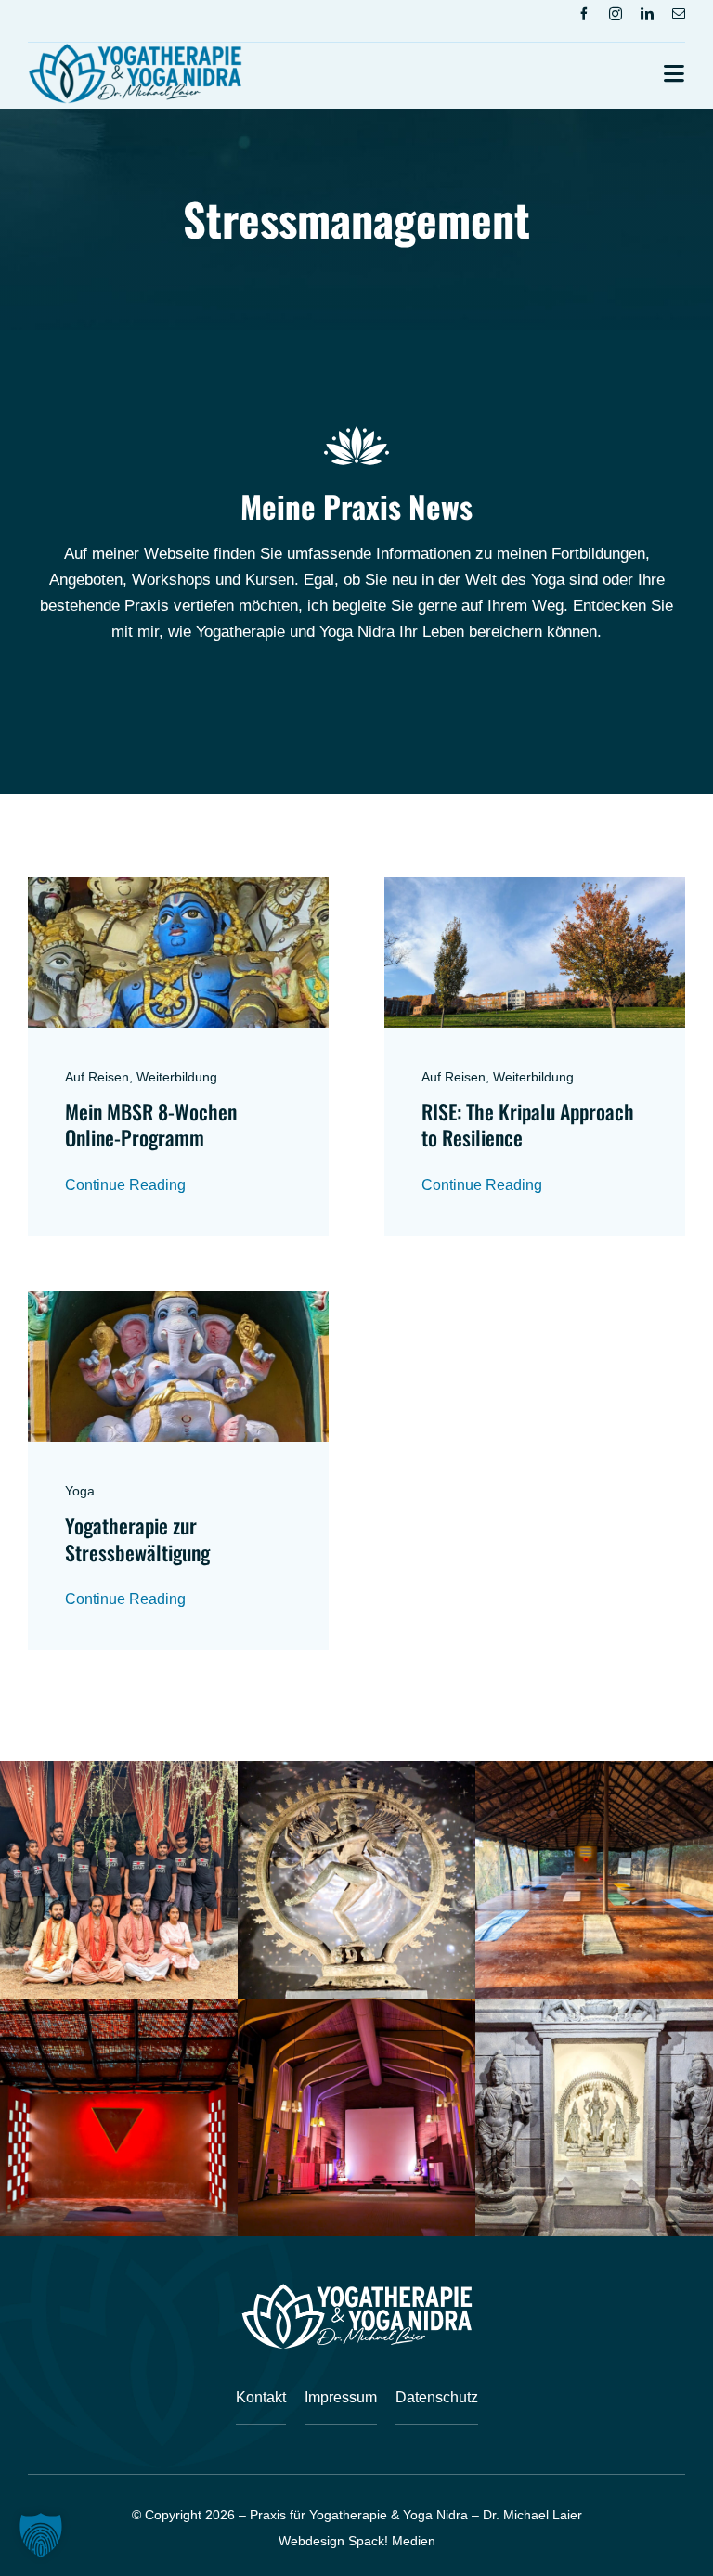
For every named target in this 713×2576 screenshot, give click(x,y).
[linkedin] (647, 14)
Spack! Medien (392, 2541)
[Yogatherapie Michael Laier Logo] (135, 51)
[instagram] (616, 14)
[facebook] (584, 14)
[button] (41, 2535)
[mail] (679, 14)
